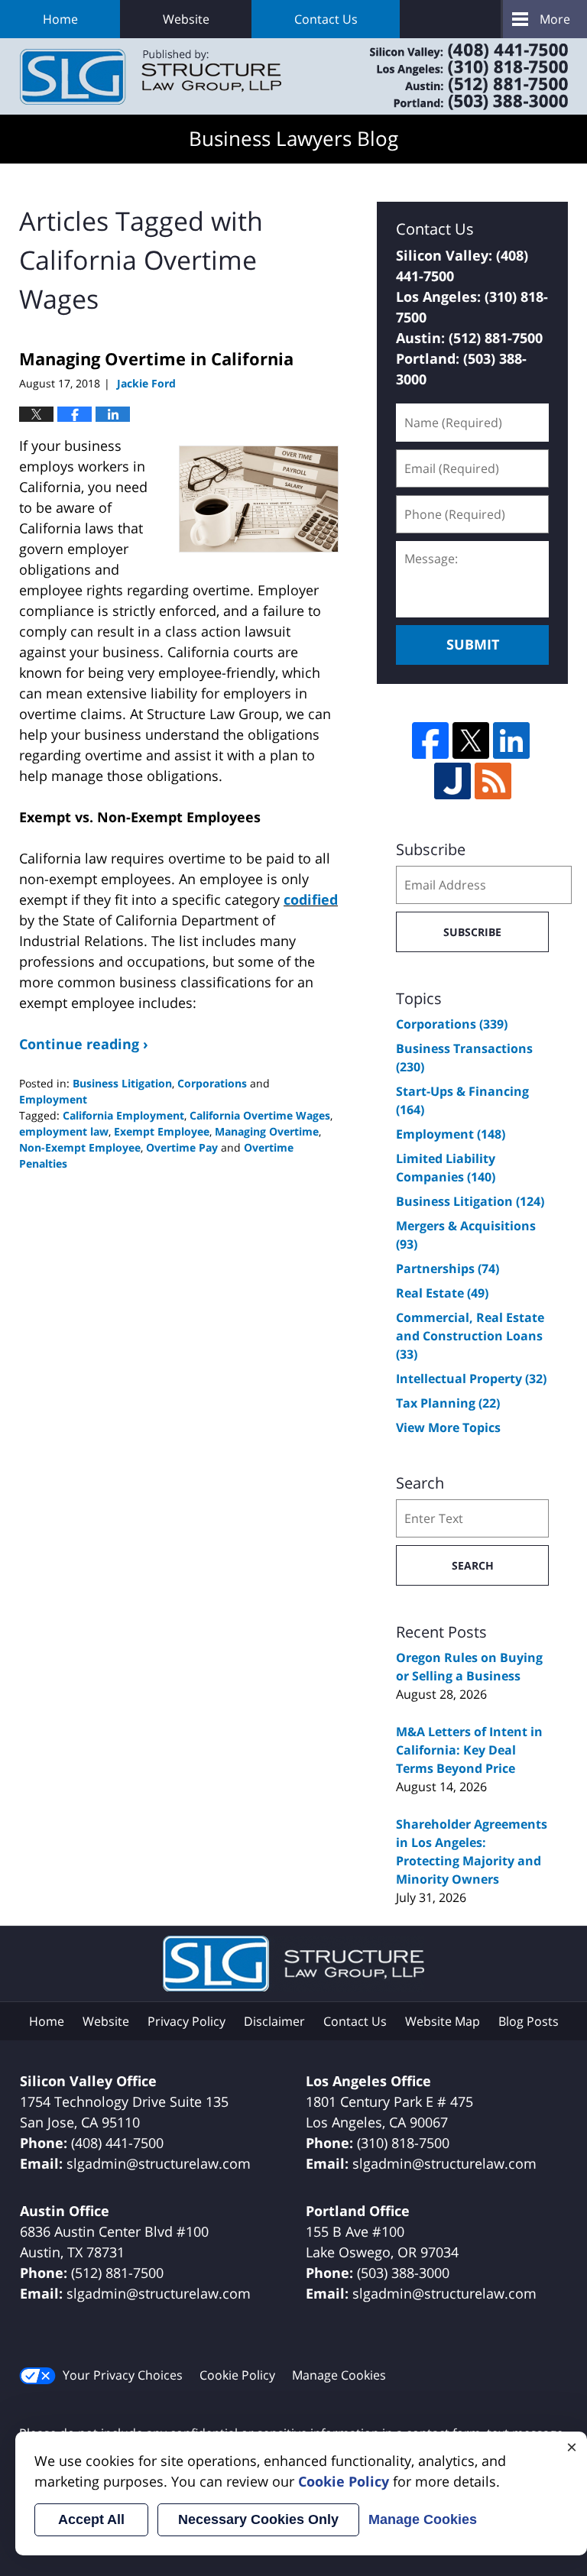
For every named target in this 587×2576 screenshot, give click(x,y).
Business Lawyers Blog (151, 77)
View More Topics (448, 1427)
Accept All (91, 2519)
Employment (53, 1099)
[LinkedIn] (511, 740)
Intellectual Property (471, 1379)
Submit (473, 644)
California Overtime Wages (260, 1115)
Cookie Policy (237, 2375)
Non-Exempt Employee (80, 1147)
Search (473, 1565)
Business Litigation (122, 1083)
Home (60, 19)
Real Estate (442, 1293)
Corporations (212, 1083)
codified (311, 899)
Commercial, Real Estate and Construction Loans (470, 1336)
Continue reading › (84, 1044)
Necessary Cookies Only (258, 2519)
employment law (64, 1131)
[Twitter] (471, 740)
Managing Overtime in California (156, 358)
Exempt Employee (162, 1131)
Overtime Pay (182, 1147)
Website (186, 19)
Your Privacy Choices (123, 2375)
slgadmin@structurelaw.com (159, 2163)
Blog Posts (529, 2021)
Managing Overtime (267, 1131)
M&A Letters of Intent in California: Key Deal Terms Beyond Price (469, 1750)
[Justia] (452, 781)
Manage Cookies (339, 2375)
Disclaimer (274, 2021)
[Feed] (493, 781)
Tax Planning (448, 1403)
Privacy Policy (186, 2021)
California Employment (123, 1115)
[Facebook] (430, 740)
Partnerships (448, 1269)
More (555, 19)
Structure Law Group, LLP (449, 76)
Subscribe (472, 932)
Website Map (443, 2021)
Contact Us (326, 19)
